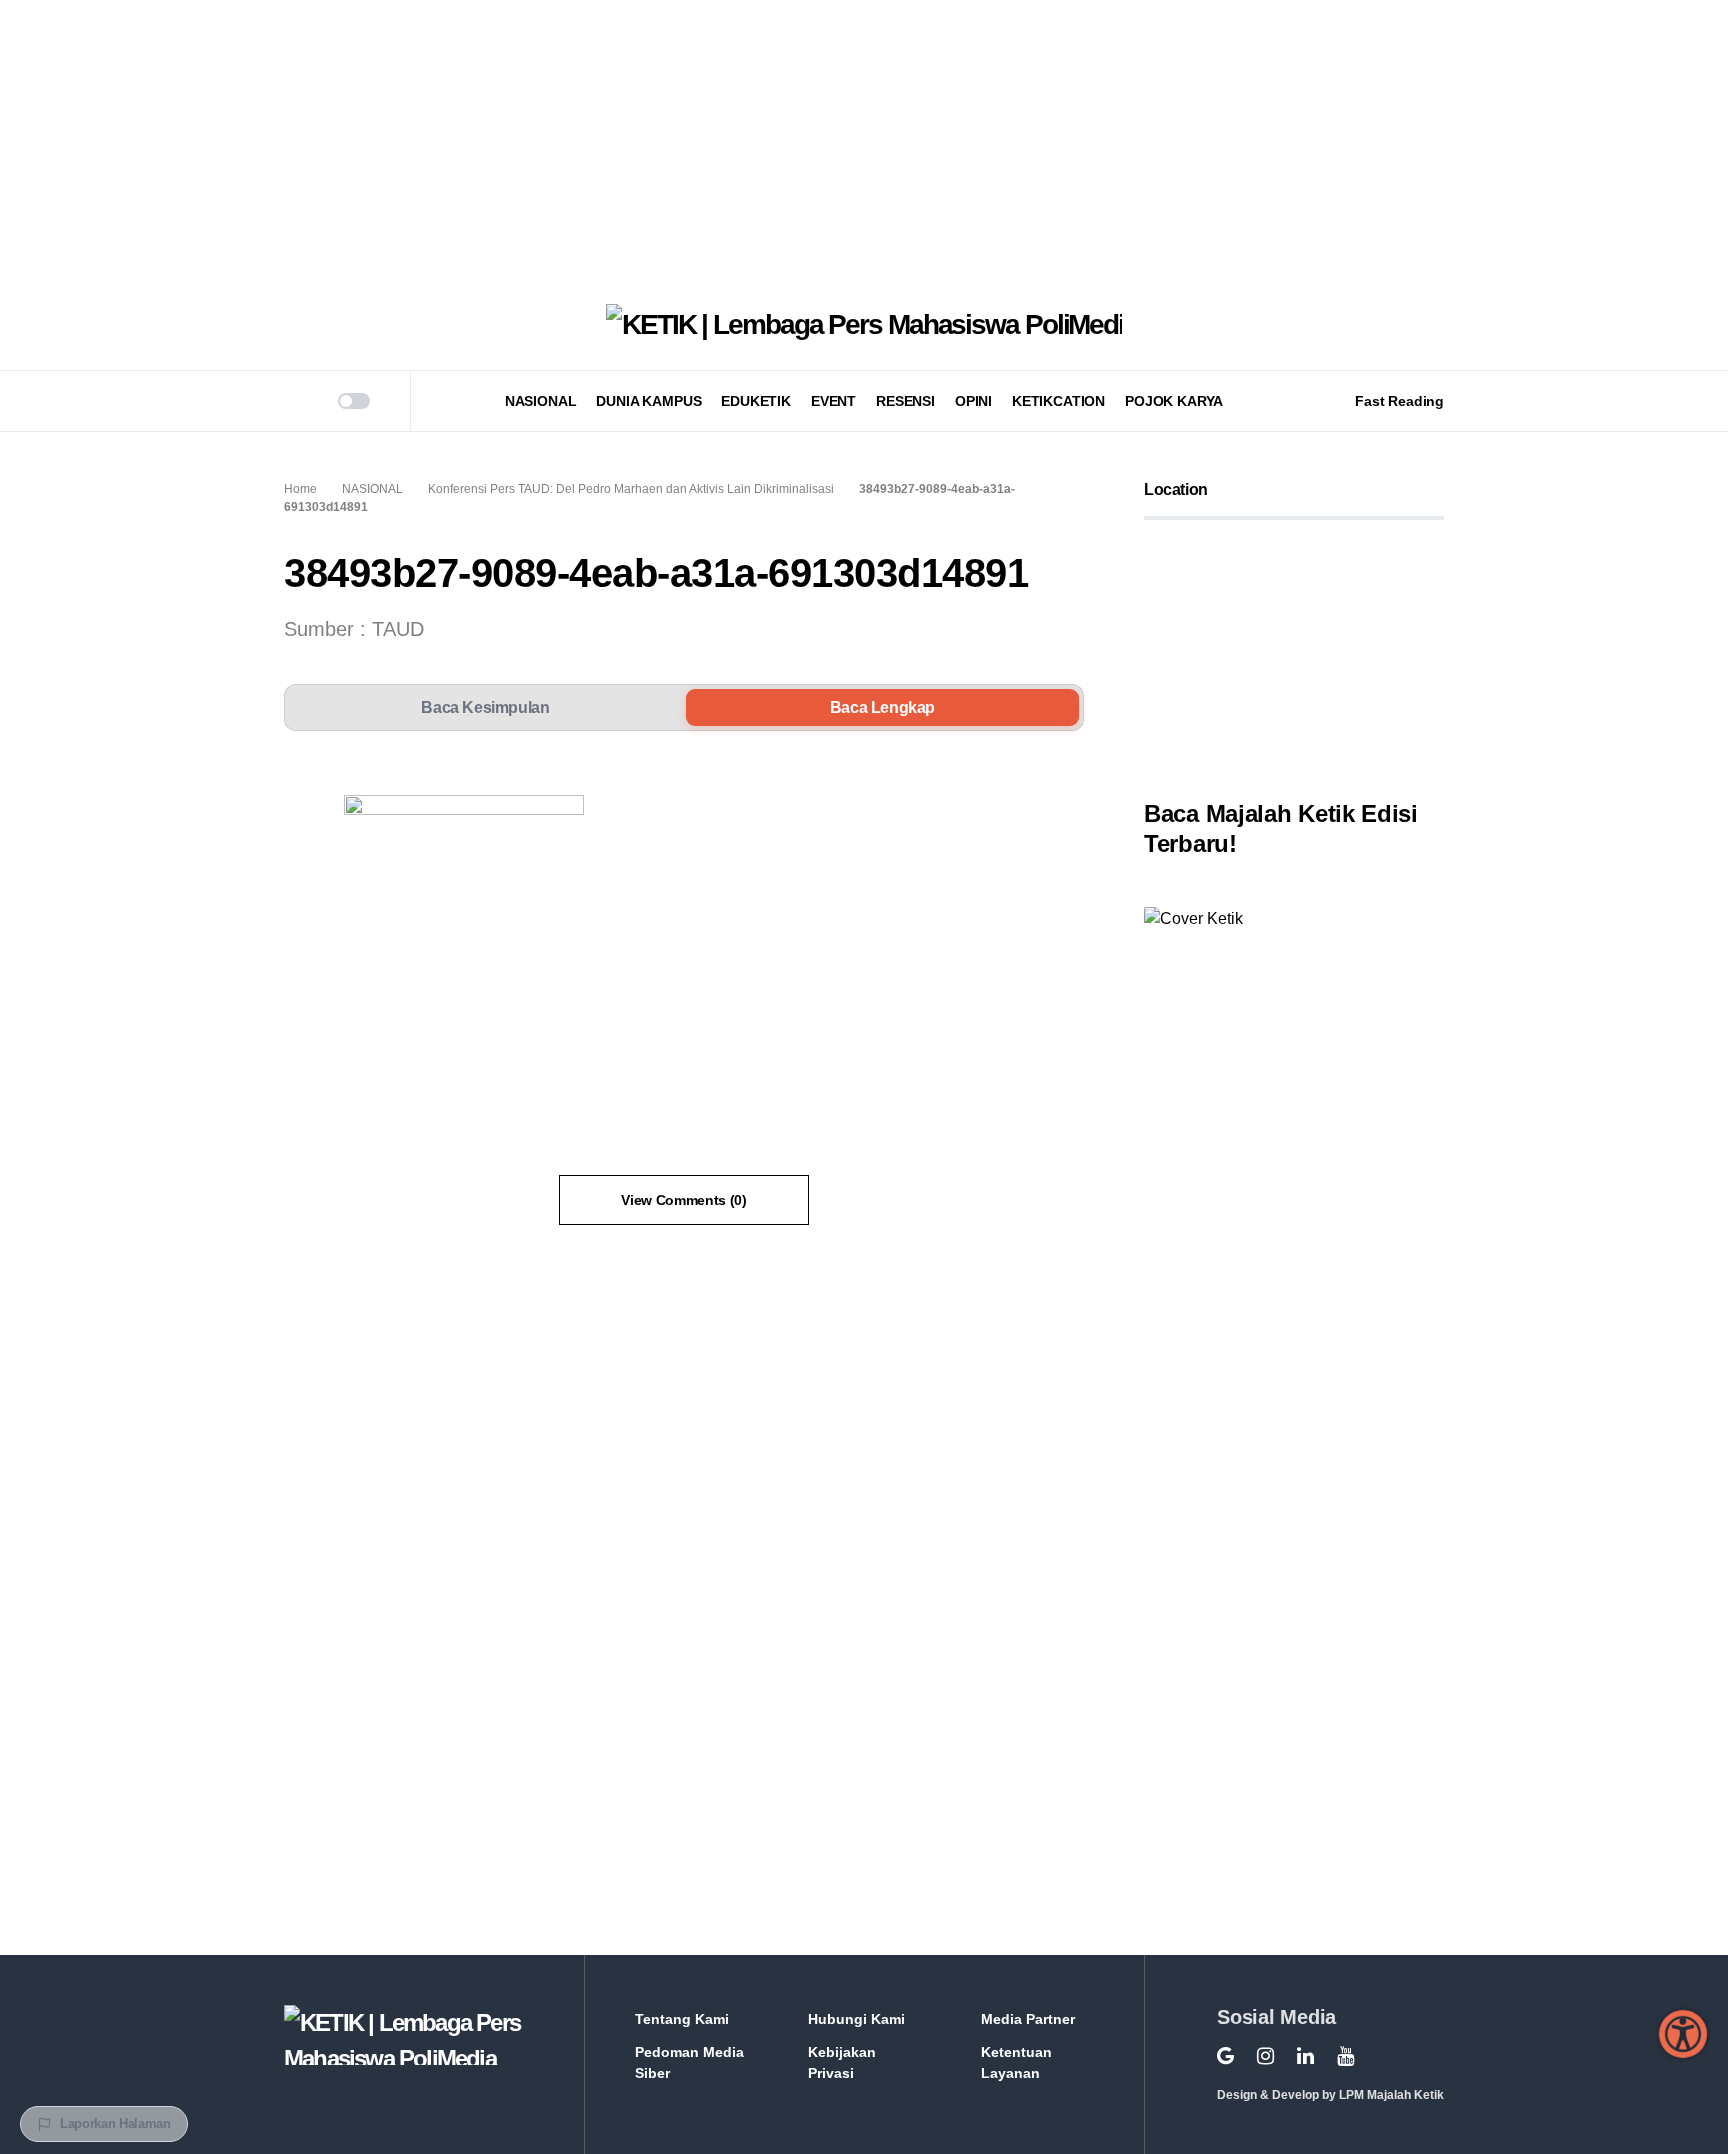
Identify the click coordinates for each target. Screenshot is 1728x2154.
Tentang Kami (682, 2019)
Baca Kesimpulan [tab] (485, 707)
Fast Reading (1399, 401)
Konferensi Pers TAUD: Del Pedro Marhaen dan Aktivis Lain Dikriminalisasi (631, 489)
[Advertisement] (600, 140)
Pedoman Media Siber (689, 2062)
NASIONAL (372, 489)
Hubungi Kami (856, 2019)
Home (300, 489)
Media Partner (1028, 2019)
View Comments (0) (683, 1200)
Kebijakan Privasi (842, 2062)
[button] (291, 401)
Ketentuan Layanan (1016, 2062)
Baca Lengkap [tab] (882, 707)
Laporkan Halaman (115, 2123)
